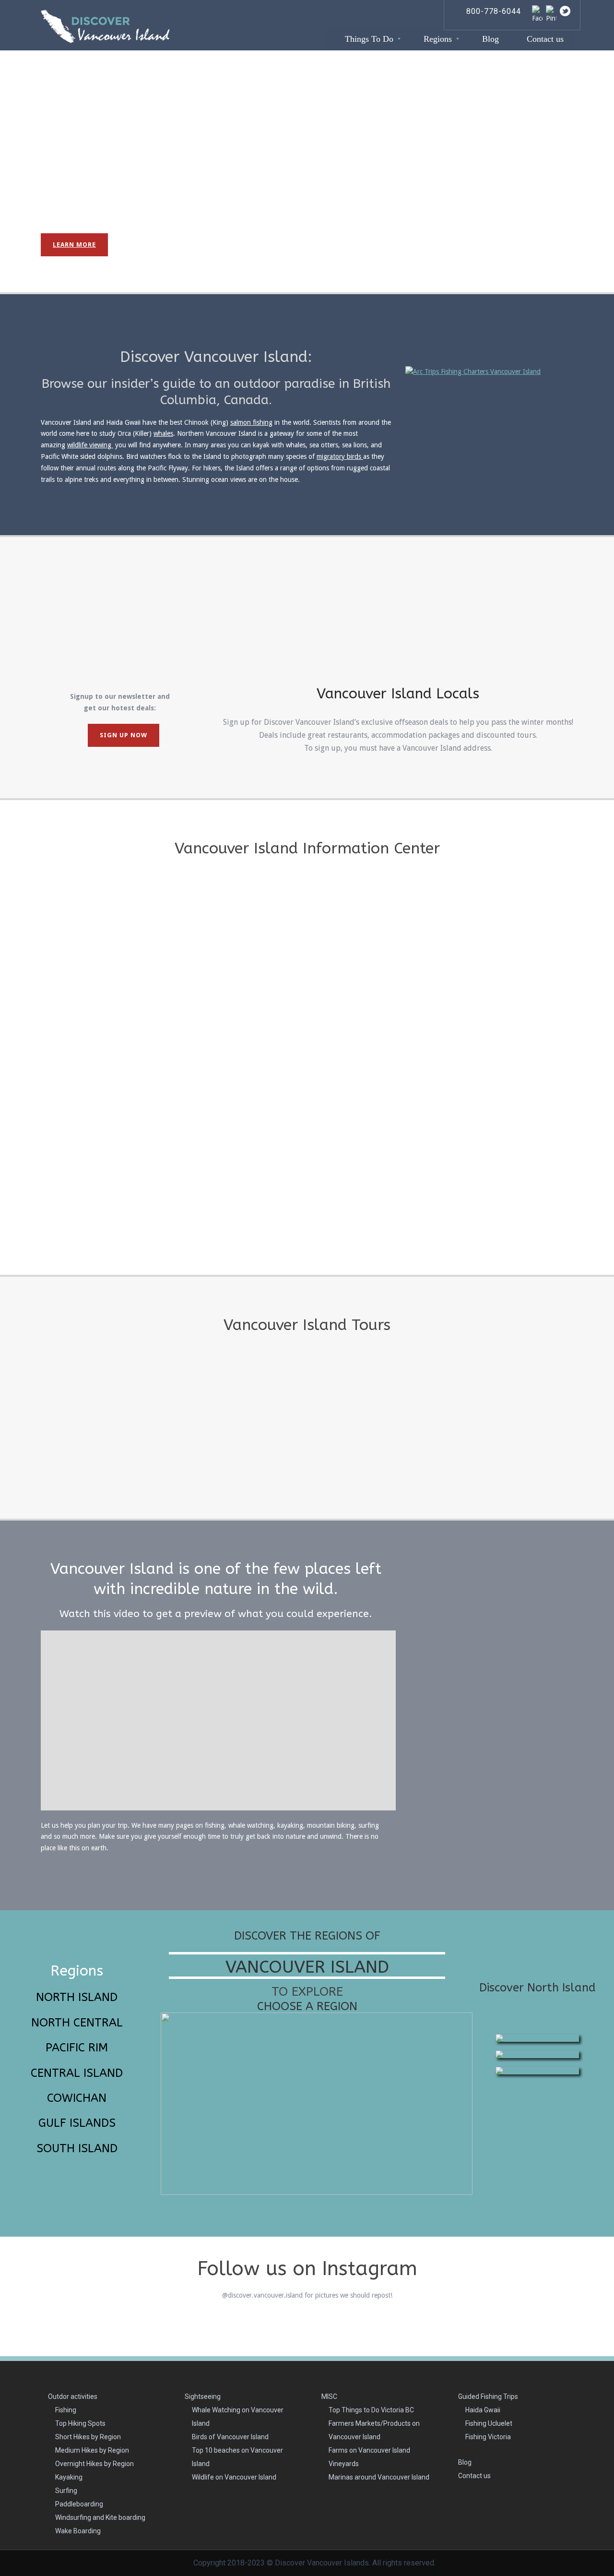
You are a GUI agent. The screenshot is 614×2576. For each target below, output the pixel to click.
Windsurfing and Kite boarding (100, 2517)
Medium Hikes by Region (92, 2450)
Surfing (66, 2491)
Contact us (474, 2476)
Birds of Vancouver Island (230, 2437)
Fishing (66, 2410)
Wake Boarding (78, 2531)
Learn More (74, 245)
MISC (329, 2396)
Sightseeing (203, 2396)
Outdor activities (73, 2396)
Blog (465, 2462)
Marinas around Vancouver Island (379, 2477)
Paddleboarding (79, 2504)
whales (163, 433)
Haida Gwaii (483, 2410)
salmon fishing (251, 422)
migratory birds (340, 456)
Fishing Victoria (488, 2437)
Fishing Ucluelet (489, 2423)
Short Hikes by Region (88, 2437)
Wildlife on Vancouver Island (234, 2477)
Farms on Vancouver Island (369, 2450)
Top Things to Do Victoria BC (371, 2410)
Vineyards (344, 2464)
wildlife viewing (90, 445)
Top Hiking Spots (80, 2423)
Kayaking (69, 2477)
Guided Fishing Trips (488, 2396)
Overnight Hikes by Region (94, 2464)
